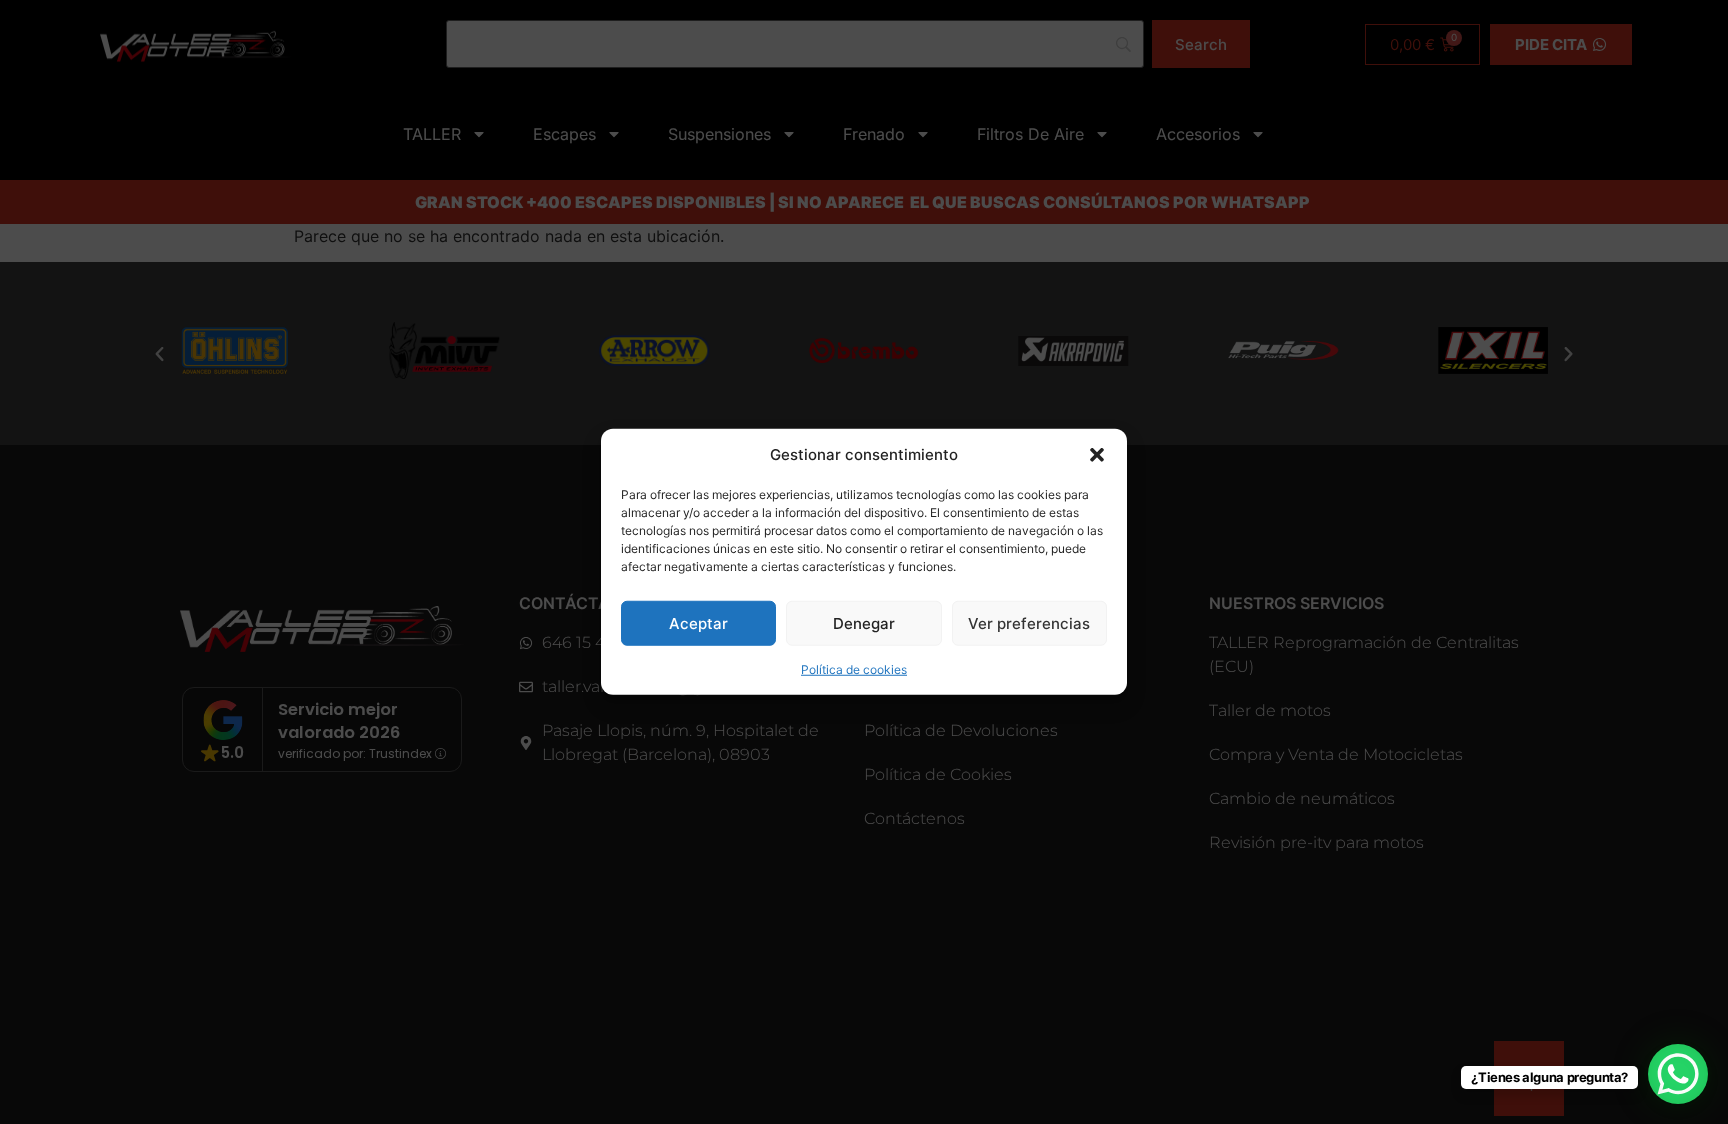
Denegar (864, 623)
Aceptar (698, 623)
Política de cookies (854, 669)
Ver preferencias (1029, 623)
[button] (1097, 455)
